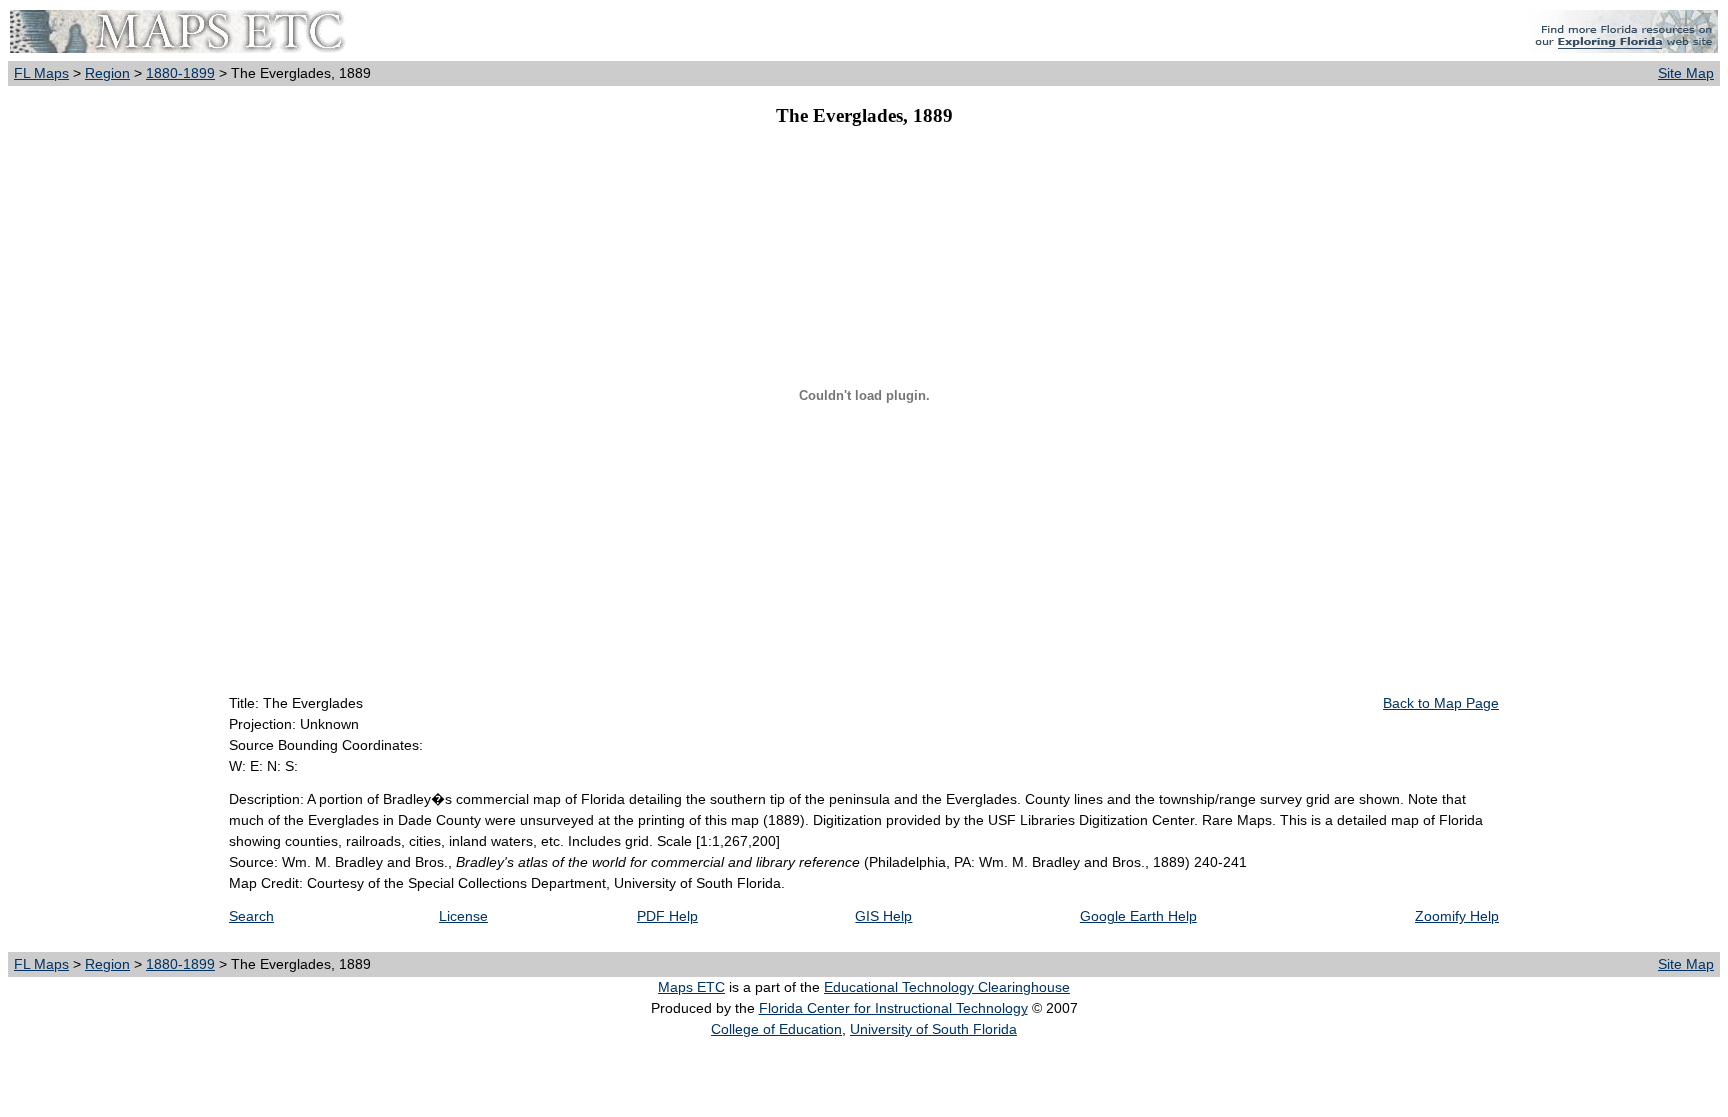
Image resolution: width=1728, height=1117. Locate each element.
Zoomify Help (1457, 916)
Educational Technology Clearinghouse (947, 987)
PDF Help (667, 916)
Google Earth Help (1138, 916)
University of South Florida (933, 1029)
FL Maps (41, 73)
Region (107, 73)
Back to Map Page (1441, 703)
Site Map (1686, 73)
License (463, 916)
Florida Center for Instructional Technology (893, 1008)
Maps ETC (691, 987)
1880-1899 (180, 73)
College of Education (776, 1029)
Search (251, 916)
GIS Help (883, 916)
